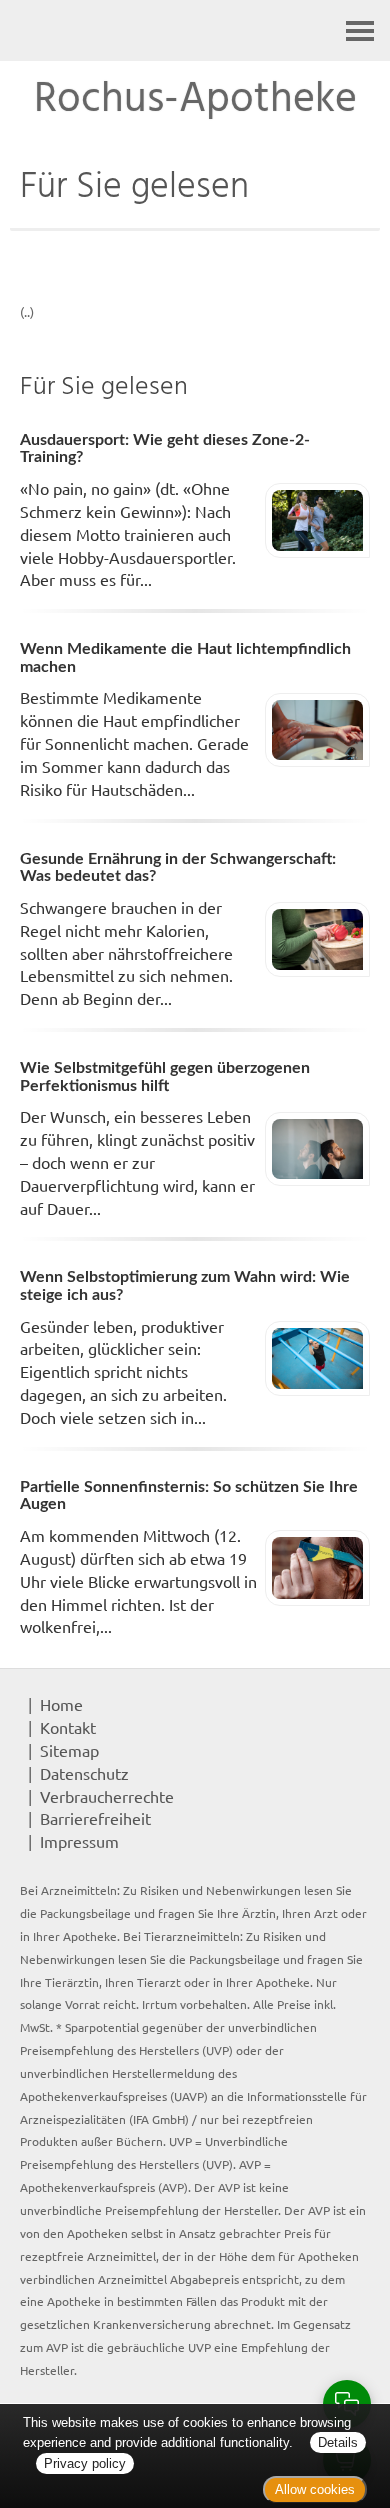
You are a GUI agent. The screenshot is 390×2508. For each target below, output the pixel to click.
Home (61, 1704)
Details (338, 2442)
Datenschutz (84, 1773)
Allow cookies (315, 2489)
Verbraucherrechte (107, 1796)
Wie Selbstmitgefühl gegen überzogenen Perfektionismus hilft (165, 1077)
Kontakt (68, 1727)
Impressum (79, 1841)
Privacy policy (85, 2463)
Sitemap (69, 1750)
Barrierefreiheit (95, 1818)
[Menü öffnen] (360, 30)
